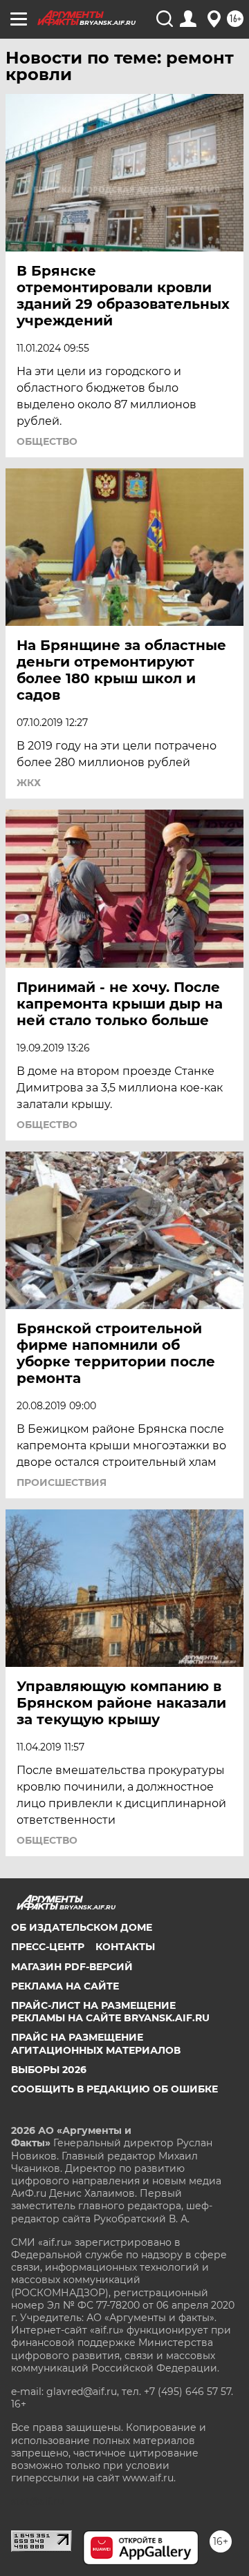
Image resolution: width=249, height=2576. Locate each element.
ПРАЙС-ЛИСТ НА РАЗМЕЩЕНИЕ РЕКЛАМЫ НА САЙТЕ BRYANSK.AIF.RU (110, 2012)
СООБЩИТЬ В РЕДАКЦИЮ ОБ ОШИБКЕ (114, 2089)
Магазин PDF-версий (72, 1967)
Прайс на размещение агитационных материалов (96, 2043)
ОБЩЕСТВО (47, 441)
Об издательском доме (82, 1927)
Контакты (125, 1947)
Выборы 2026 (49, 2070)
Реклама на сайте (65, 1986)
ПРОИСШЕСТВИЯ (62, 1482)
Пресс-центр (48, 1947)
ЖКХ (29, 783)
